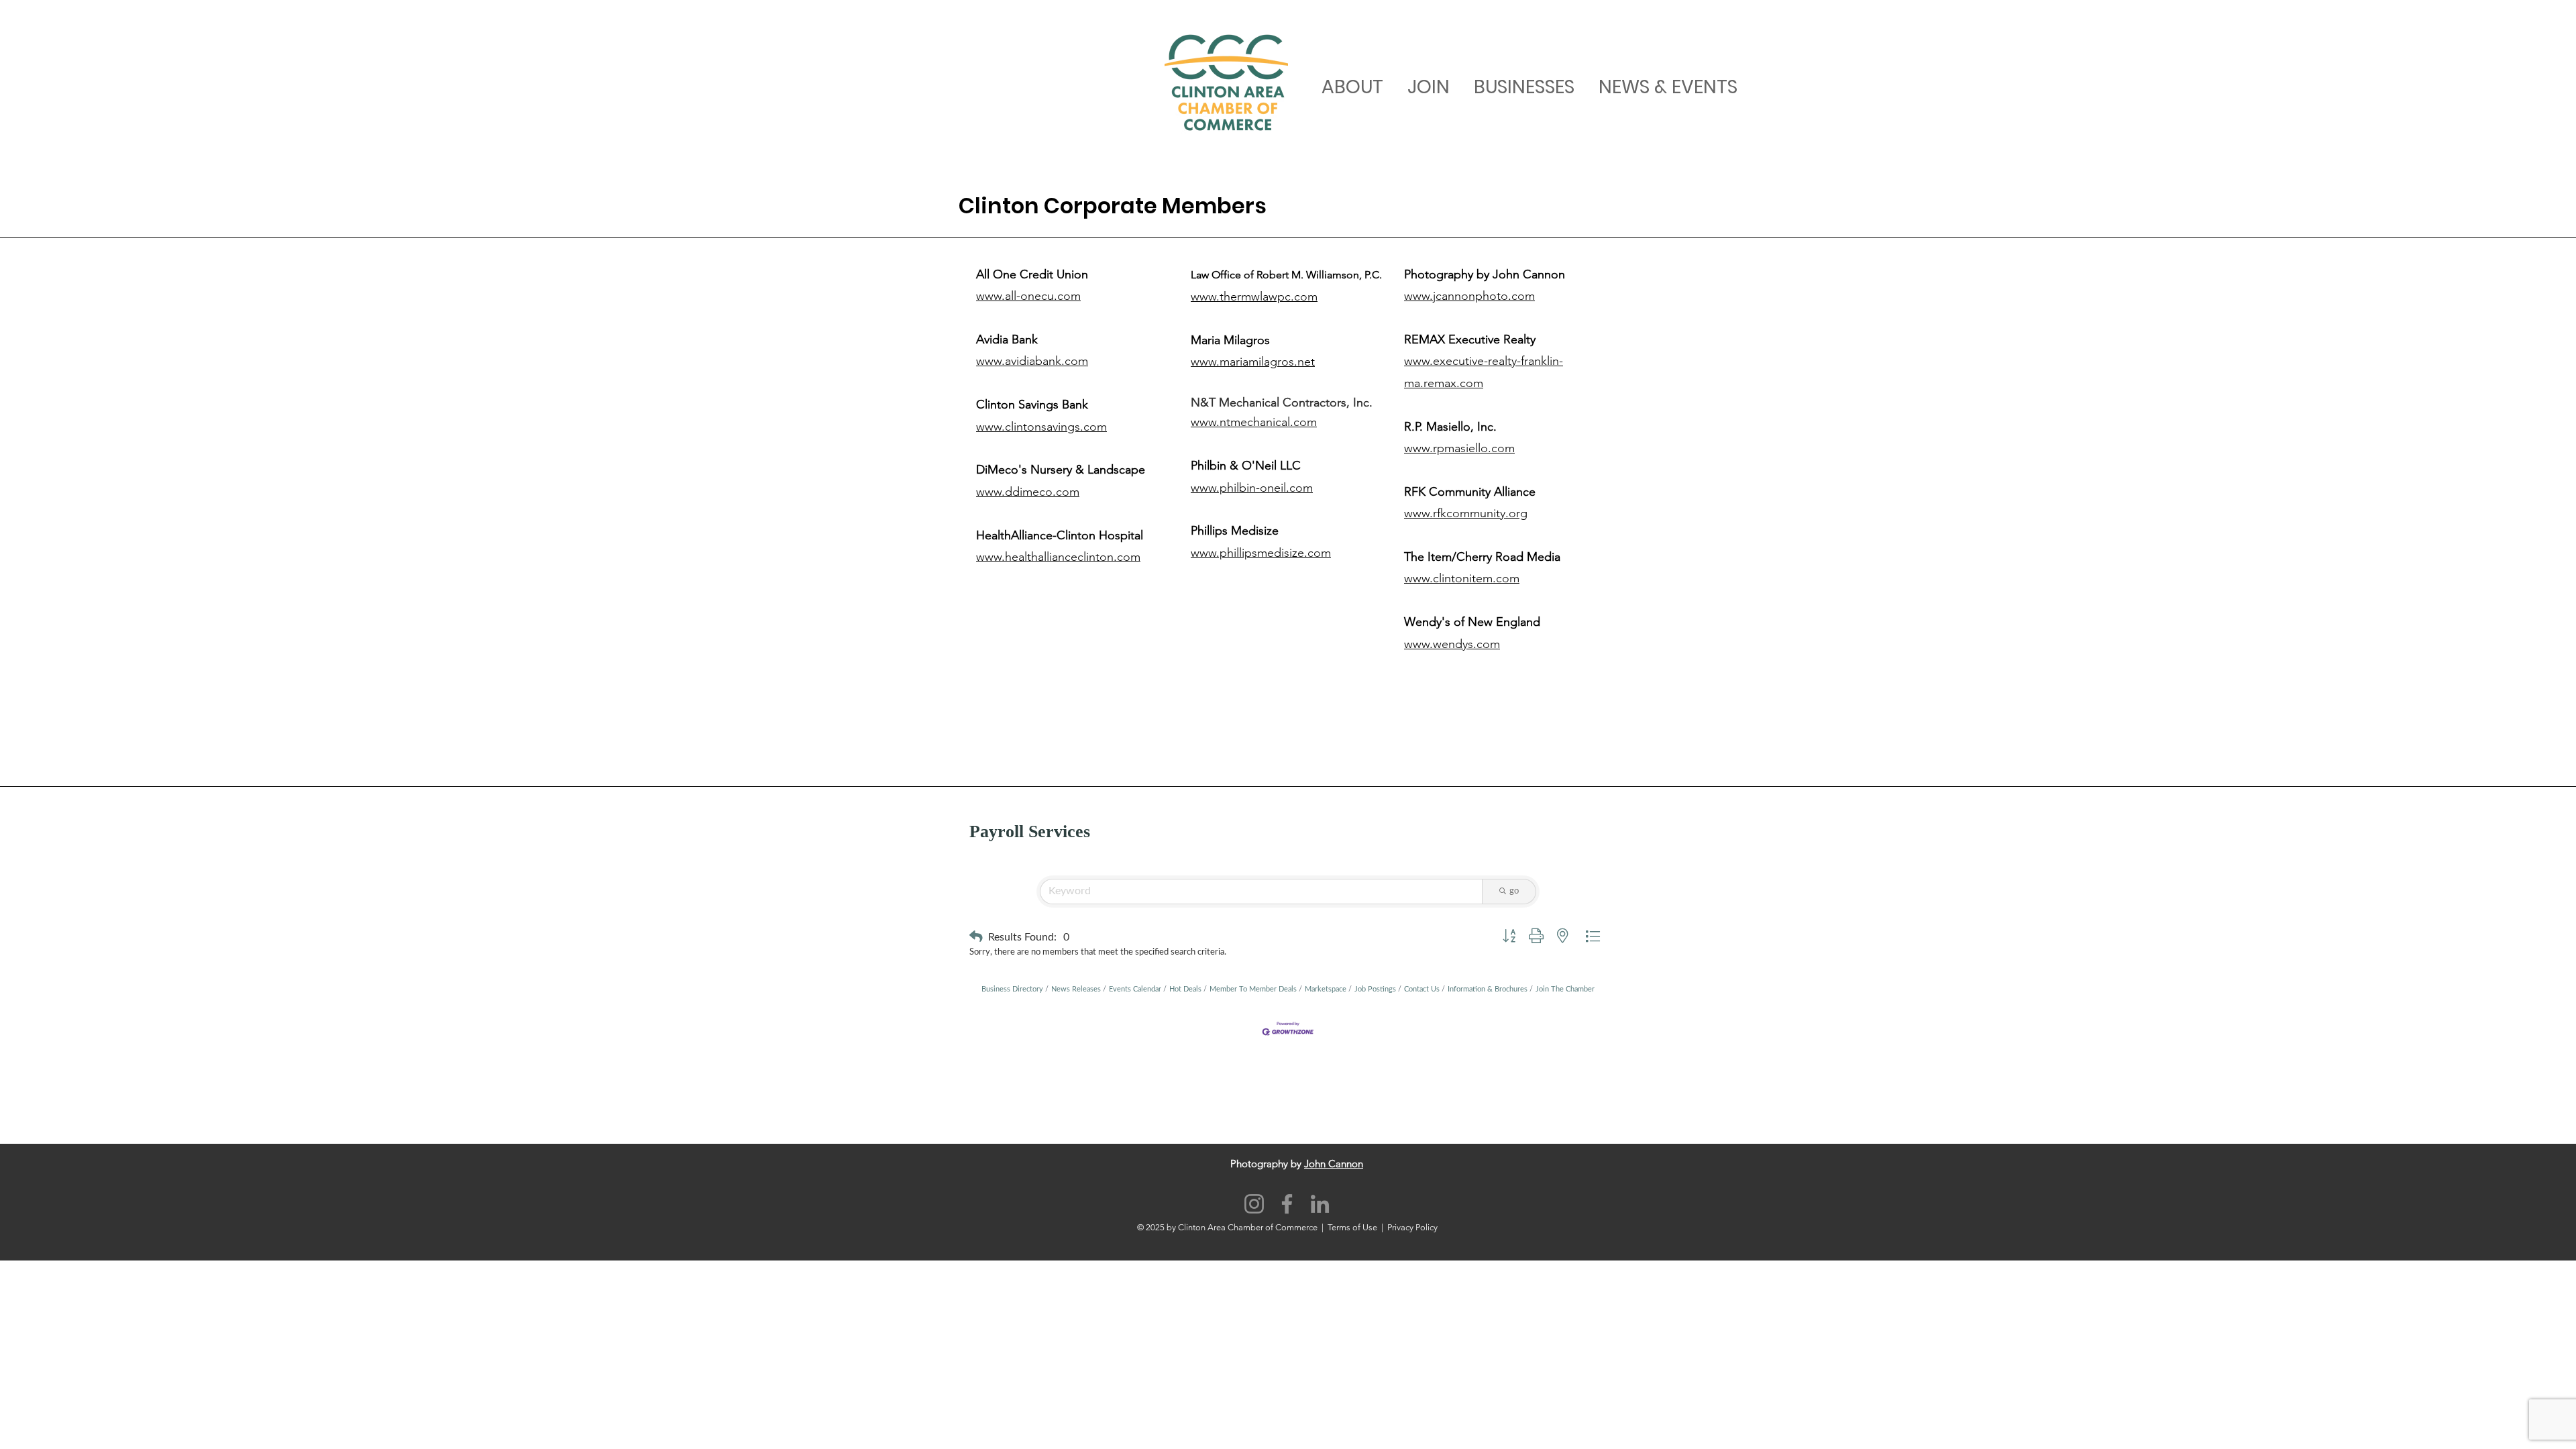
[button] (976, 937)
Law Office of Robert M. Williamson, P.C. (1286, 275)
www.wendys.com (1452, 644)
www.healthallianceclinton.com (1058, 557)
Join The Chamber (1565, 989)
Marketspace (1326, 989)
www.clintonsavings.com (1041, 427)
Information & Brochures (1488, 989)
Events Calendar (1135, 989)
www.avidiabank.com (1032, 361)
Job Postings (1375, 989)
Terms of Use (1352, 1227)
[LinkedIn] (1320, 1204)
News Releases (1076, 989)
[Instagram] (1254, 1204)
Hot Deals (1185, 989)
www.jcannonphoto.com (1469, 296)
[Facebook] (1287, 1204)
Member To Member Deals (1253, 989)
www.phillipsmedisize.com (1261, 553)
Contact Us (1422, 989)
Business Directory (1012, 989)
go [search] (1514, 891)
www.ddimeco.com (1028, 492)
